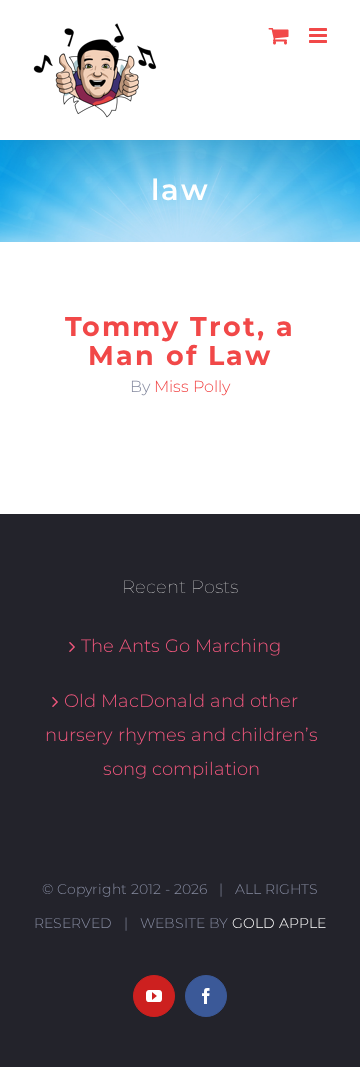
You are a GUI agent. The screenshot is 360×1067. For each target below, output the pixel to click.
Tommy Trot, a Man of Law (180, 341)
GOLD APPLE (279, 923)
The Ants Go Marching (181, 646)
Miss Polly (192, 386)
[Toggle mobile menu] (319, 35)
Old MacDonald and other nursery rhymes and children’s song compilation (181, 735)
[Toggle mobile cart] (279, 35)
